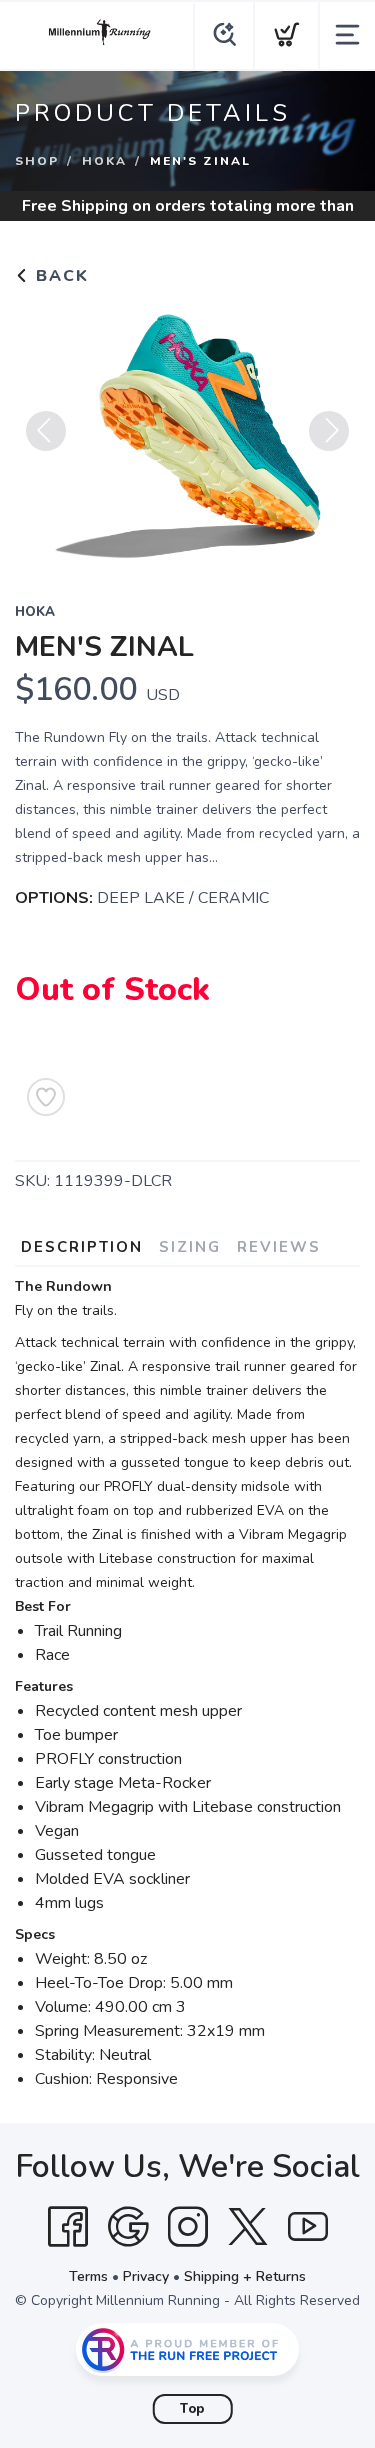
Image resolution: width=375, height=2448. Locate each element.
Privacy (146, 2276)
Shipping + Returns (245, 2276)
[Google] (128, 2227)
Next (329, 431)
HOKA (104, 161)
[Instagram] (188, 2227)
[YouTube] (308, 2227)
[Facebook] (68, 2227)
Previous (46, 431)
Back (59, 276)
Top (192, 2409)
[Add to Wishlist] (46, 1097)
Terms (88, 2276)
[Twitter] (248, 2227)
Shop (37, 161)
